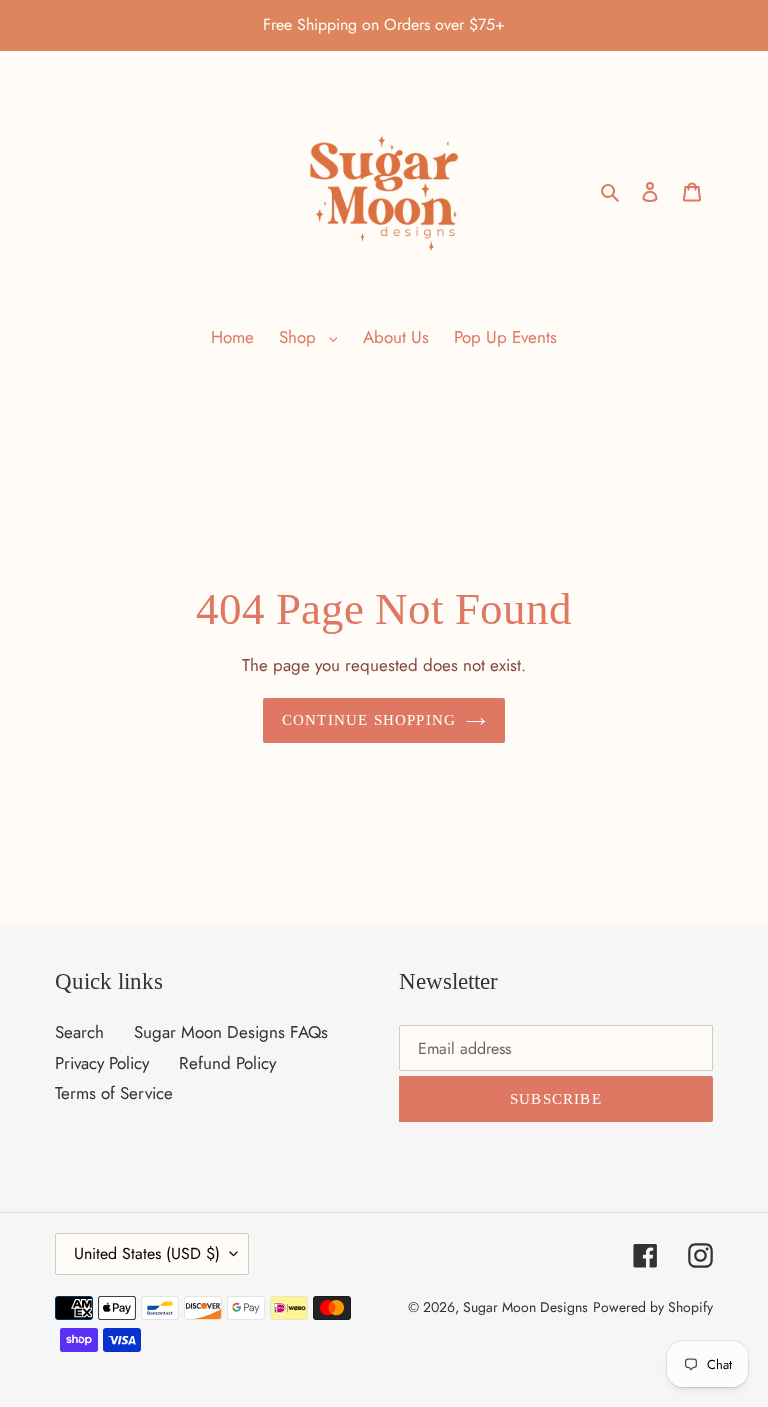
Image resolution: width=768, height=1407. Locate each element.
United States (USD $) (147, 1253)
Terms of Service (114, 1093)
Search (79, 1032)
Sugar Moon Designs (525, 1307)
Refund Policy (227, 1063)
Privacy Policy (102, 1063)
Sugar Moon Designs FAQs (231, 1032)
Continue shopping (369, 720)
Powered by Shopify (653, 1307)
